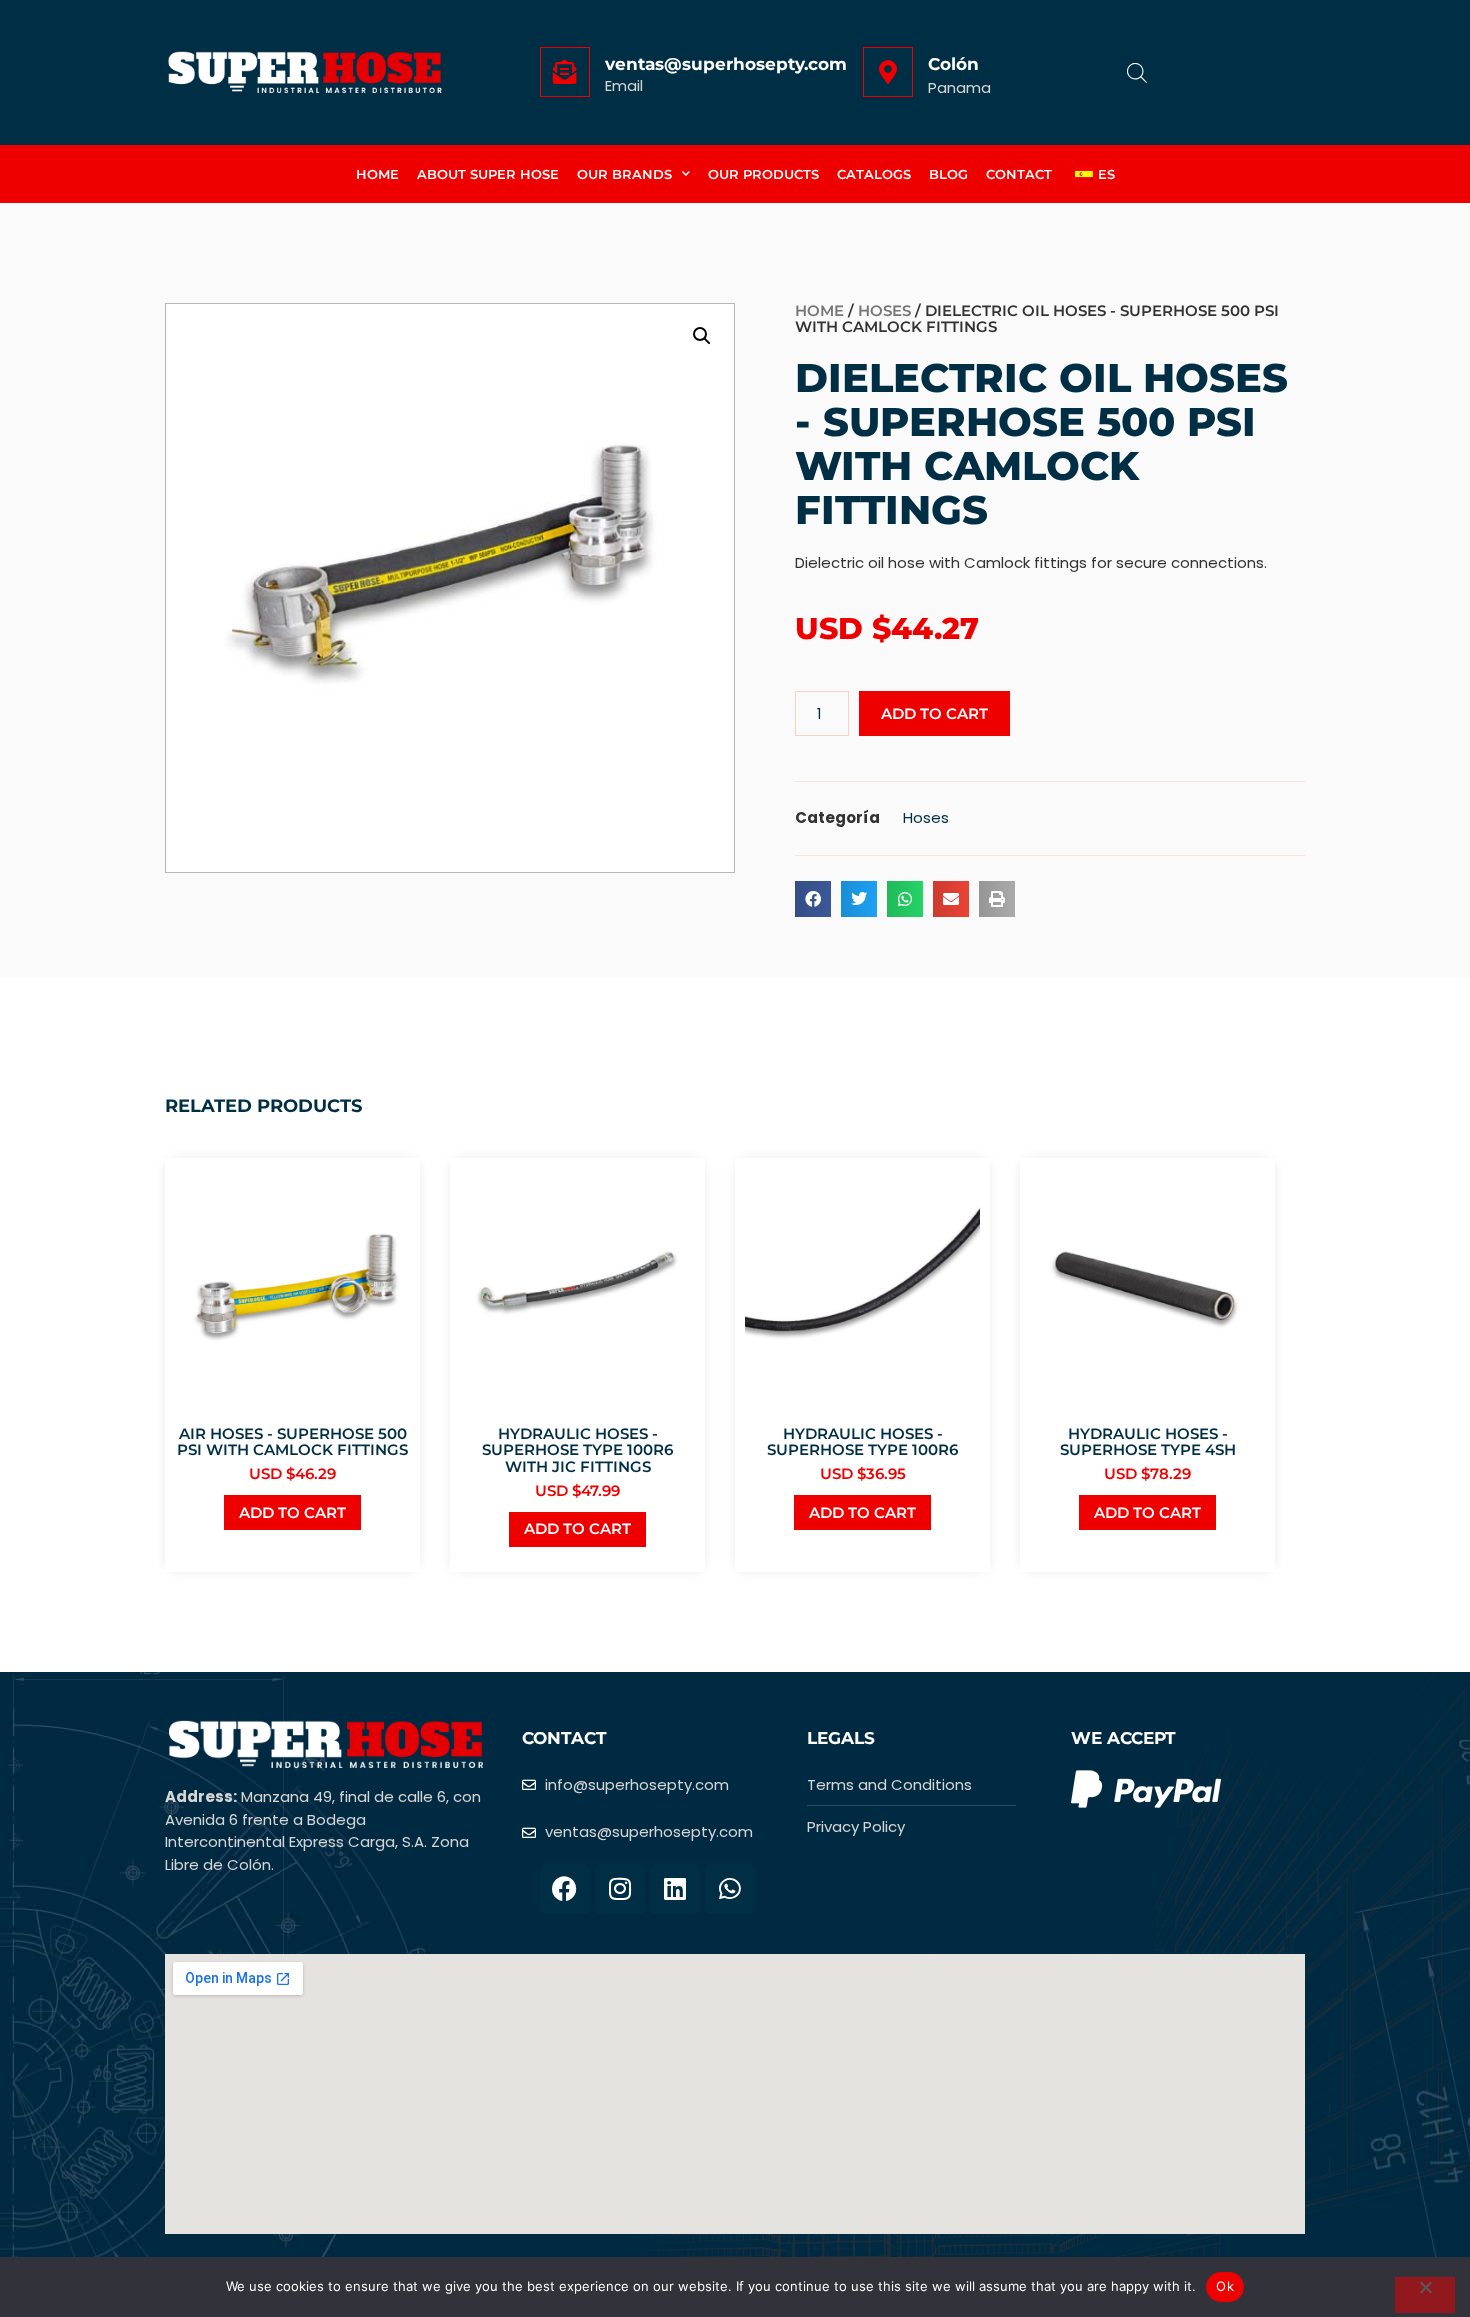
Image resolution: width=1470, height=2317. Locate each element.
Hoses (884, 310)
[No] (1425, 2295)
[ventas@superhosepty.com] (565, 72)
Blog (948, 174)
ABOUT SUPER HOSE (488, 174)
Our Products (763, 174)
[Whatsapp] (730, 1889)
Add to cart (934, 713)
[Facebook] (565, 1889)
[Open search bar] (1137, 72)
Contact (1019, 174)
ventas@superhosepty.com (726, 64)
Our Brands (624, 174)
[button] (702, 336)
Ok (1225, 2286)
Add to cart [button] (292, 1512)
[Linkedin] (675, 1889)
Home (377, 174)
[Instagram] (620, 1889)
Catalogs (874, 174)
